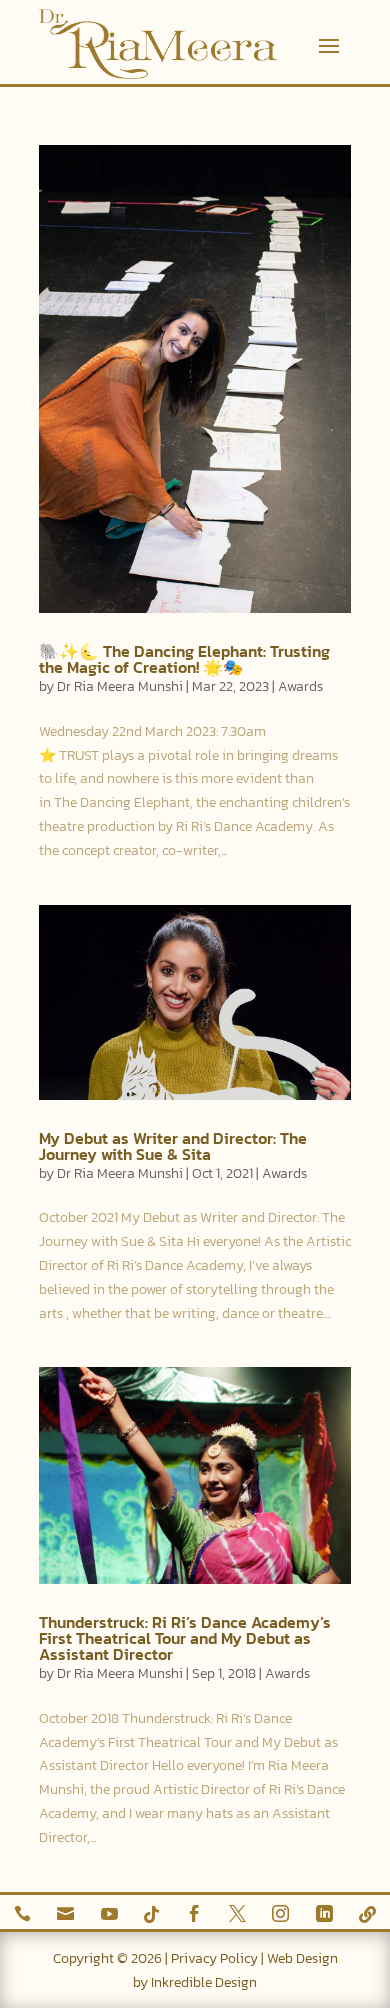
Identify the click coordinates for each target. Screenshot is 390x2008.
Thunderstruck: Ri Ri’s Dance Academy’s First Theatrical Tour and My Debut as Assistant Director (185, 1638)
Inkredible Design (204, 1982)
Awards (300, 686)
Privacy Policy (214, 1958)
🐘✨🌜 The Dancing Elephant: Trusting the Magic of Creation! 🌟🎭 (184, 659)
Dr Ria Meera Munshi (120, 686)
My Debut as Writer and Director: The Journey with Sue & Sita (173, 1146)
